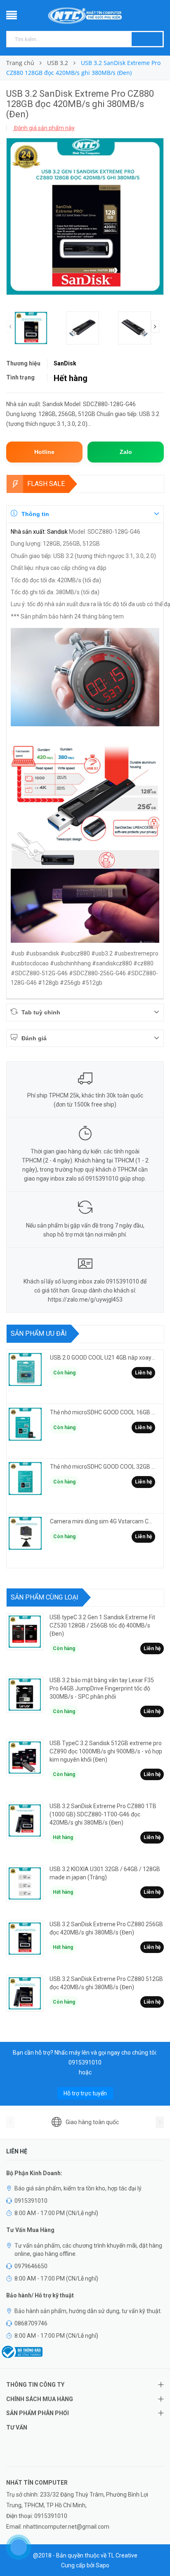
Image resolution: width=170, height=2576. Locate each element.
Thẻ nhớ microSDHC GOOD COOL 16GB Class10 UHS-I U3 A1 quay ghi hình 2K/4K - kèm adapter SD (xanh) (103, 1412)
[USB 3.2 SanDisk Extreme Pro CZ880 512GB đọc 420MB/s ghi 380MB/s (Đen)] (25, 1993)
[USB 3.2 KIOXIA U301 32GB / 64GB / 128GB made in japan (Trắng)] (25, 1883)
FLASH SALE (46, 484)
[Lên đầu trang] (153, 2551)
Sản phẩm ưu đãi (39, 1333)
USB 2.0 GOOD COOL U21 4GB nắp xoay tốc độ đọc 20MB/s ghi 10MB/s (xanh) (103, 1358)
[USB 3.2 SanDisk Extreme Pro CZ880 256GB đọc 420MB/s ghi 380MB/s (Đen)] (25, 1939)
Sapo (103, 2565)
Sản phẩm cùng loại (45, 1597)
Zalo (126, 452)
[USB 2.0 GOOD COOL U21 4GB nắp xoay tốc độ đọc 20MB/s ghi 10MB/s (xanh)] (25, 1369)
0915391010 (85, 2062)
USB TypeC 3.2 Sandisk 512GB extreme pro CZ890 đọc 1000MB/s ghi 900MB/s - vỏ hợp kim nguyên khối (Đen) (106, 1751)
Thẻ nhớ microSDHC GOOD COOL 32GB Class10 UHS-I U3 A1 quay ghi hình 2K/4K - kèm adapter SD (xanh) (103, 1467)
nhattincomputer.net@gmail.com (66, 2527)
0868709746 (31, 2323)
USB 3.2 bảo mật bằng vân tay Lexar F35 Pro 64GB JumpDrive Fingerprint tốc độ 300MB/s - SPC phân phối (102, 1688)
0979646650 (31, 2266)
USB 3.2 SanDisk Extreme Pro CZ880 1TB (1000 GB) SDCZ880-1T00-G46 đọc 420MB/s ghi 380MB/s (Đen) (103, 1814)
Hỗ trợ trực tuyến (85, 2093)
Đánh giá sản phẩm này (44, 128)
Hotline (44, 452)
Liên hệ (143, 1373)
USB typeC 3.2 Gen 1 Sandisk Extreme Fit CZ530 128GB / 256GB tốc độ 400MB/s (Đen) (102, 1625)
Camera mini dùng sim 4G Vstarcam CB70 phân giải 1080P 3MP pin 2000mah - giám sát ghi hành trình (103, 1521)
